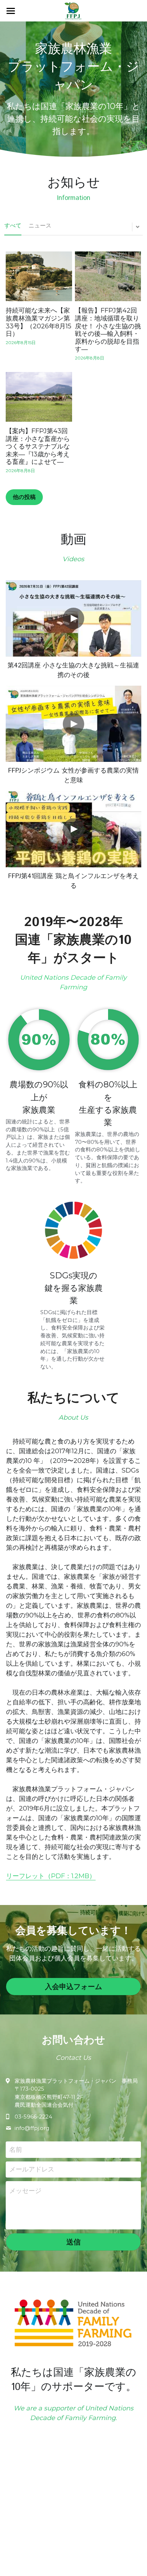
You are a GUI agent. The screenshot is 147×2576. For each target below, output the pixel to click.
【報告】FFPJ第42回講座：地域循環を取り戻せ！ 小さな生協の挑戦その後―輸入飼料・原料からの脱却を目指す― (108, 330)
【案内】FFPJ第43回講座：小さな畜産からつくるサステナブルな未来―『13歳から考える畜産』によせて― (38, 446)
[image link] (73, 10)
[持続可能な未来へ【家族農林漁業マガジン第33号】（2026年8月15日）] (39, 276)
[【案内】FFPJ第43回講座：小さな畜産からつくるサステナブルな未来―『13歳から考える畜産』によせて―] (39, 397)
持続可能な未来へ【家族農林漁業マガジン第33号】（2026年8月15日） (39, 322)
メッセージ (25, 2191)
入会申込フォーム (73, 1987)
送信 (73, 2242)
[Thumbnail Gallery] (73, 618)
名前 (16, 2149)
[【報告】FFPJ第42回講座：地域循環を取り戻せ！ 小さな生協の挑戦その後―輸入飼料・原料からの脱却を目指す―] (108, 276)
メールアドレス (32, 2169)
